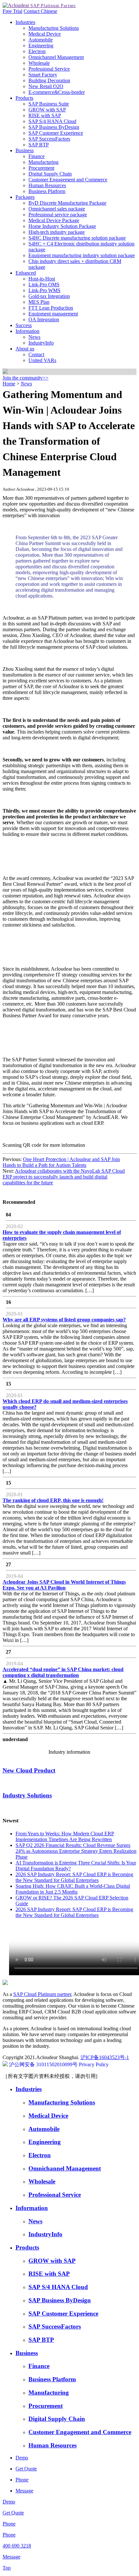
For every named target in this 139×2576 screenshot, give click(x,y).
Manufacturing (43, 162)
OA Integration (44, 319)
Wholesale (39, 63)
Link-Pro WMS (44, 290)
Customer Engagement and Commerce (68, 180)
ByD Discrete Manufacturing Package (67, 203)
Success (24, 325)
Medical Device (45, 34)
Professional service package (58, 215)
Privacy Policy (94, 2064)
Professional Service (49, 69)
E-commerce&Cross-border (57, 92)
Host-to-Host (42, 279)
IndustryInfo (41, 343)
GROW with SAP (47, 110)
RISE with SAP (45, 115)
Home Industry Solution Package (62, 226)
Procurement (41, 168)
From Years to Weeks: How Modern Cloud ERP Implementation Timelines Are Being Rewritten (65, 1836)
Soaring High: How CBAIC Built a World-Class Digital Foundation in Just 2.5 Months (73, 1889)
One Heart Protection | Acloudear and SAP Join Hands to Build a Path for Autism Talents (61, 1162)
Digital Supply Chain (50, 174)
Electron (37, 51)
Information (27, 331)
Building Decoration (49, 80)
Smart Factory (43, 75)
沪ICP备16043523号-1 (105, 2057)
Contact (32, 11)
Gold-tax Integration (49, 296)
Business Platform (47, 191)
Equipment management (53, 314)
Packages (25, 197)
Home (9, 384)
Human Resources (47, 185)
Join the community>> (26, 378)
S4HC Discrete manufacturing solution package (77, 238)
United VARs (42, 360)
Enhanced (26, 273)
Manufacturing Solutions (54, 28)
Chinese (49, 11)
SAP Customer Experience (56, 133)
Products (24, 98)
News (34, 337)
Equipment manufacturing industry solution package (82, 255)
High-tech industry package (57, 232)
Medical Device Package (54, 220)
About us (25, 349)
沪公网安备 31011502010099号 (43, 2064)
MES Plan (39, 302)
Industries (25, 22)
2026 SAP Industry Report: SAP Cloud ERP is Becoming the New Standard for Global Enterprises (74, 1877)
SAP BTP (39, 145)
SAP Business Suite (49, 104)
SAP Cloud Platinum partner (42, 1994)
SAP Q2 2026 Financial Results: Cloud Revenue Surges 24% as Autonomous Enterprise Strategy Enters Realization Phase (76, 1851)
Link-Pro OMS (44, 285)
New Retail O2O (46, 86)
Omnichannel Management (56, 57)
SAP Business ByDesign (54, 127)
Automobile (41, 40)
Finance (37, 156)
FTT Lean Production (51, 308)
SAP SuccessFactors (49, 139)
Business (25, 150)
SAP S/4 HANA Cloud (52, 121)
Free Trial (12, 11)
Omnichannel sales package (57, 209)
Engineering (41, 46)
